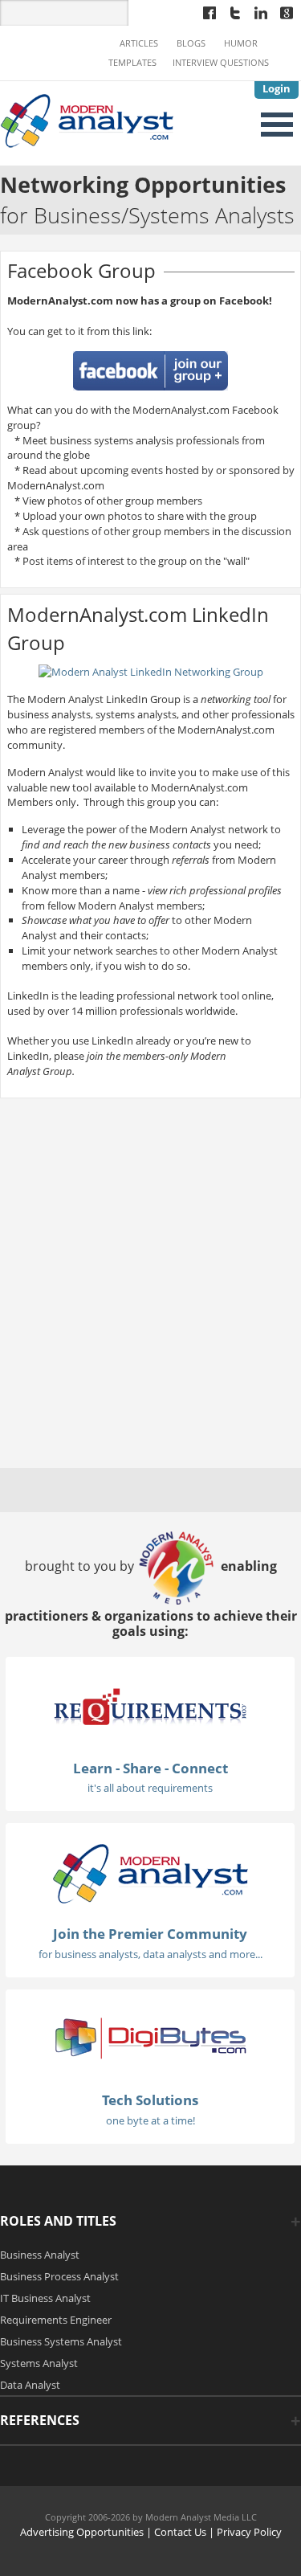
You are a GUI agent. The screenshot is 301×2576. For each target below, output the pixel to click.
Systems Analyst (39, 2363)
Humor (241, 43)
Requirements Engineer (56, 2320)
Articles (139, 43)
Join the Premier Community (150, 1934)
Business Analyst (40, 2255)
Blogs (191, 43)
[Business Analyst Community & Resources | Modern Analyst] (87, 119)
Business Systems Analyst (61, 2341)
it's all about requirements (150, 1788)
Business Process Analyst (59, 2276)
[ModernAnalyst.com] (150, 1873)
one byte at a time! (150, 2120)
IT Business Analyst (45, 2298)
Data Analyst (30, 2385)
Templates (132, 63)
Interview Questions (221, 63)
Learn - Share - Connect (150, 1768)
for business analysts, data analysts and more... (150, 1954)
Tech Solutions (150, 2100)
